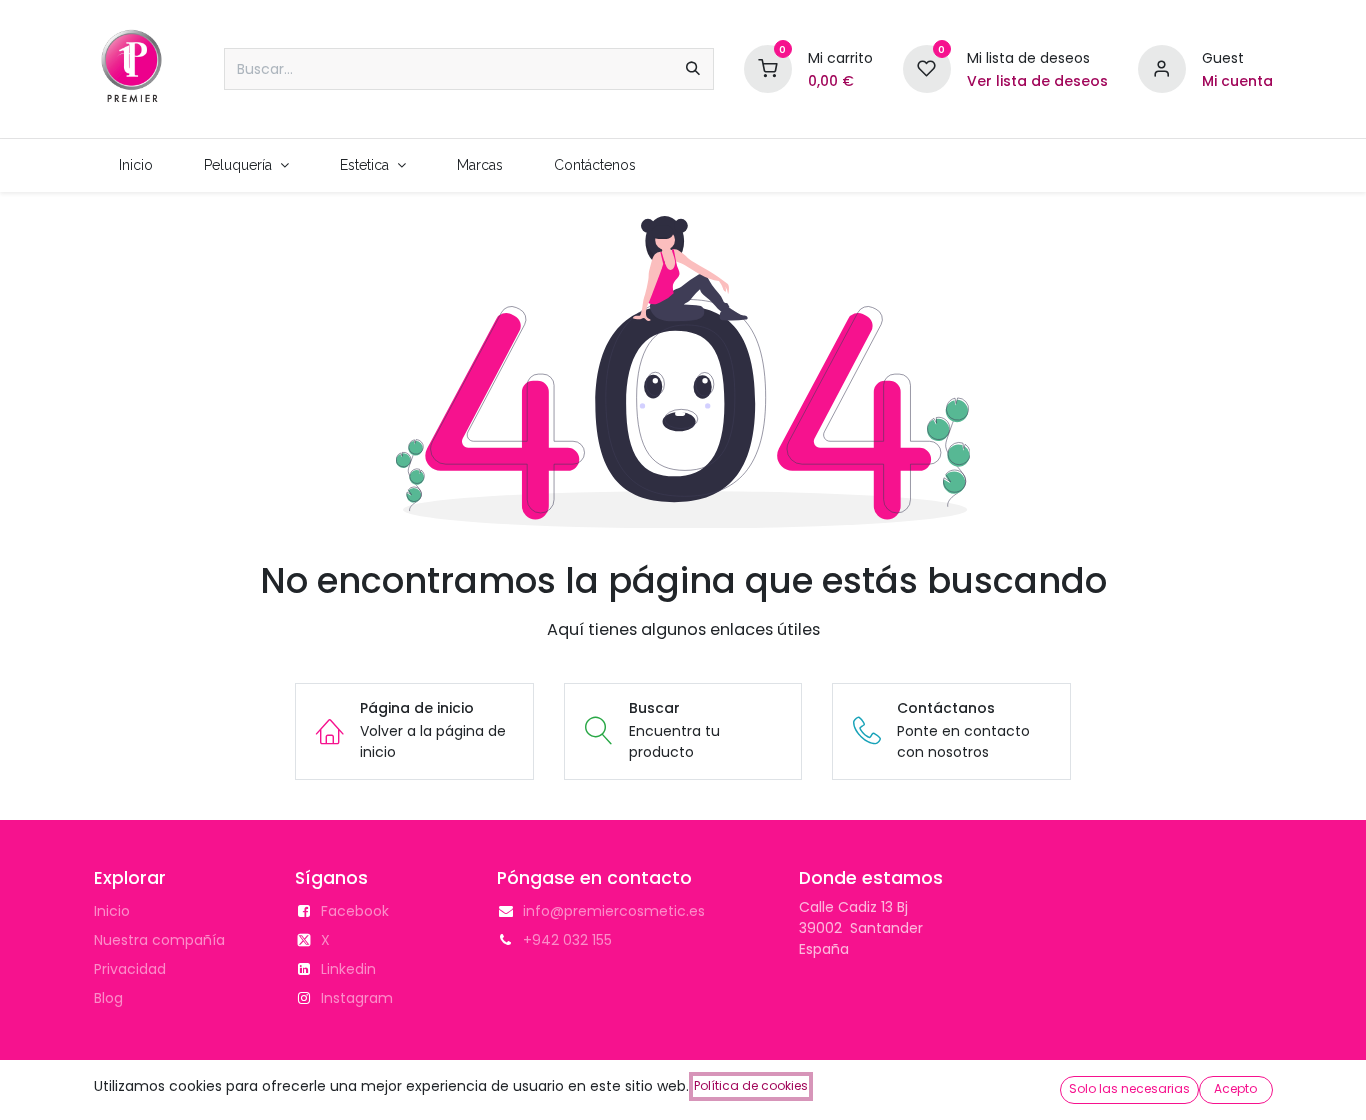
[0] (768, 68)
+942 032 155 (567, 940)
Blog (108, 998)
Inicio (112, 911)
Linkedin (348, 969)
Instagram (357, 998)
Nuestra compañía (159, 940)
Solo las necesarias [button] (1129, 1088)
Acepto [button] (1235, 1088)
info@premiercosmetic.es (614, 911)
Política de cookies (751, 1085)
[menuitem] (136, 165)
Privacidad (130, 969)
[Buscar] (693, 69)
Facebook (355, 911)
